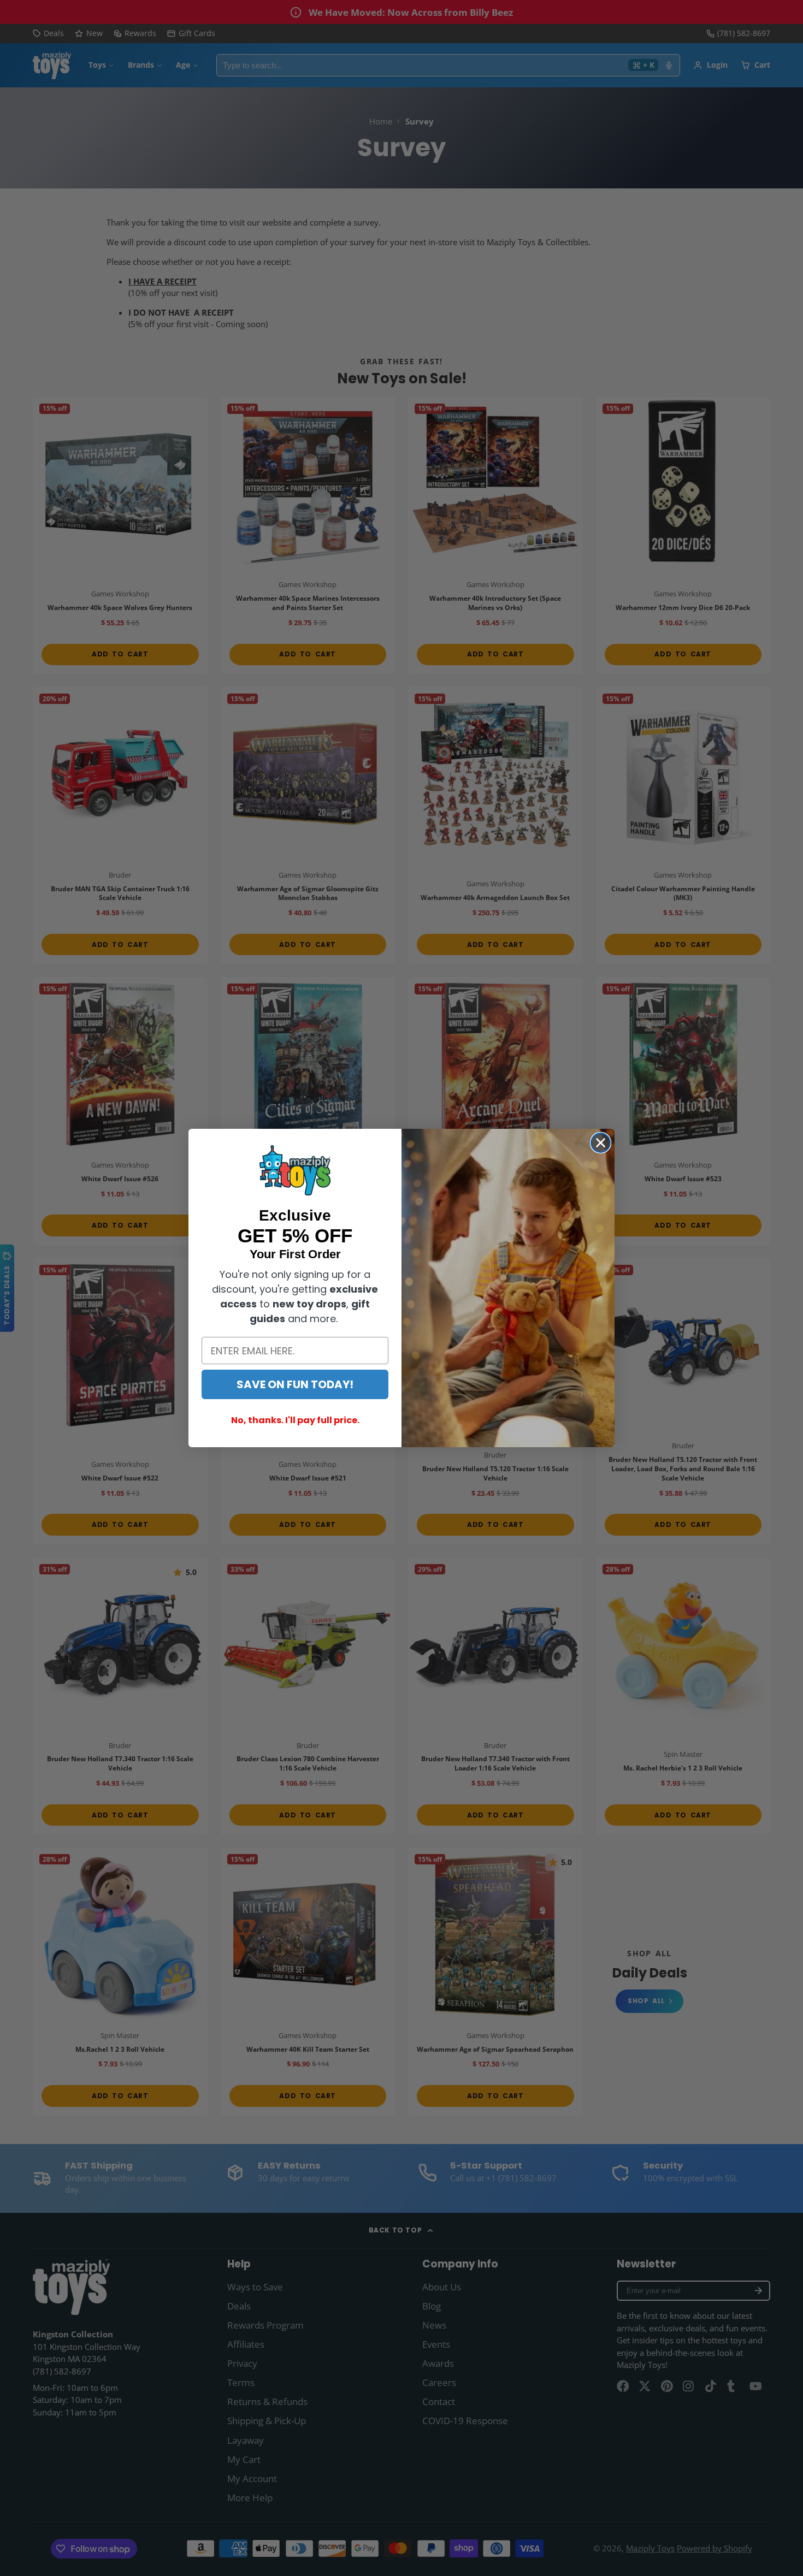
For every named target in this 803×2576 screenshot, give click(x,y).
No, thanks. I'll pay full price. (295, 1420)
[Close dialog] (601, 1143)
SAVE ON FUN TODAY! (295, 1384)
